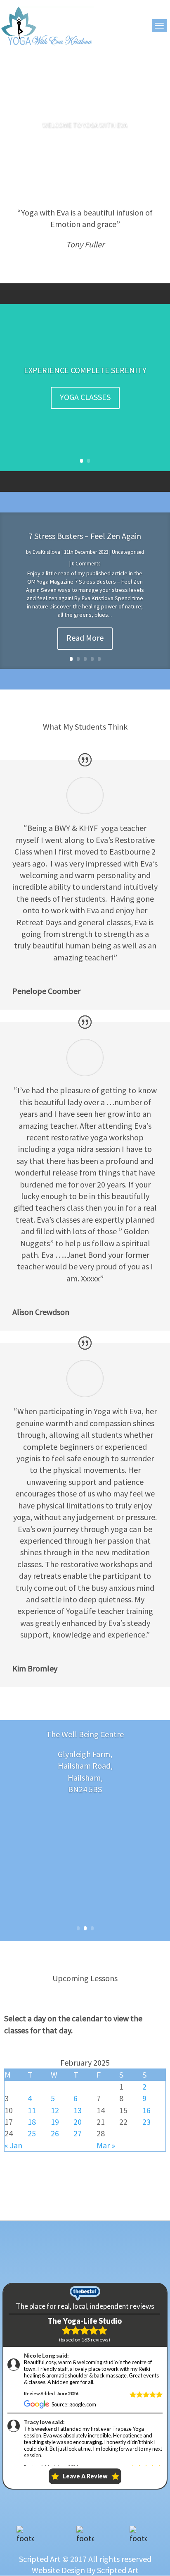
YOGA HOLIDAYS (85, 414)
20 (78, 2122)
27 (78, 2133)
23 (146, 2122)
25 (32, 2133)
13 (78, 2110)
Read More (85, 638)
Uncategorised (128, 552)
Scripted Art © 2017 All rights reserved (85, 2559)
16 (146, 2110)
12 (55, 2110)
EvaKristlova (46, 552)
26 (55, 2133)
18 (32, 2122)
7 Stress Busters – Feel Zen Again (85, 536)
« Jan (13, 2145)
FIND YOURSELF (85, 387)
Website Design (58, 2570)
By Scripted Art (113, 2570)
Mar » (106, 2145)
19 (55, 2122)
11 (32, 2110)
